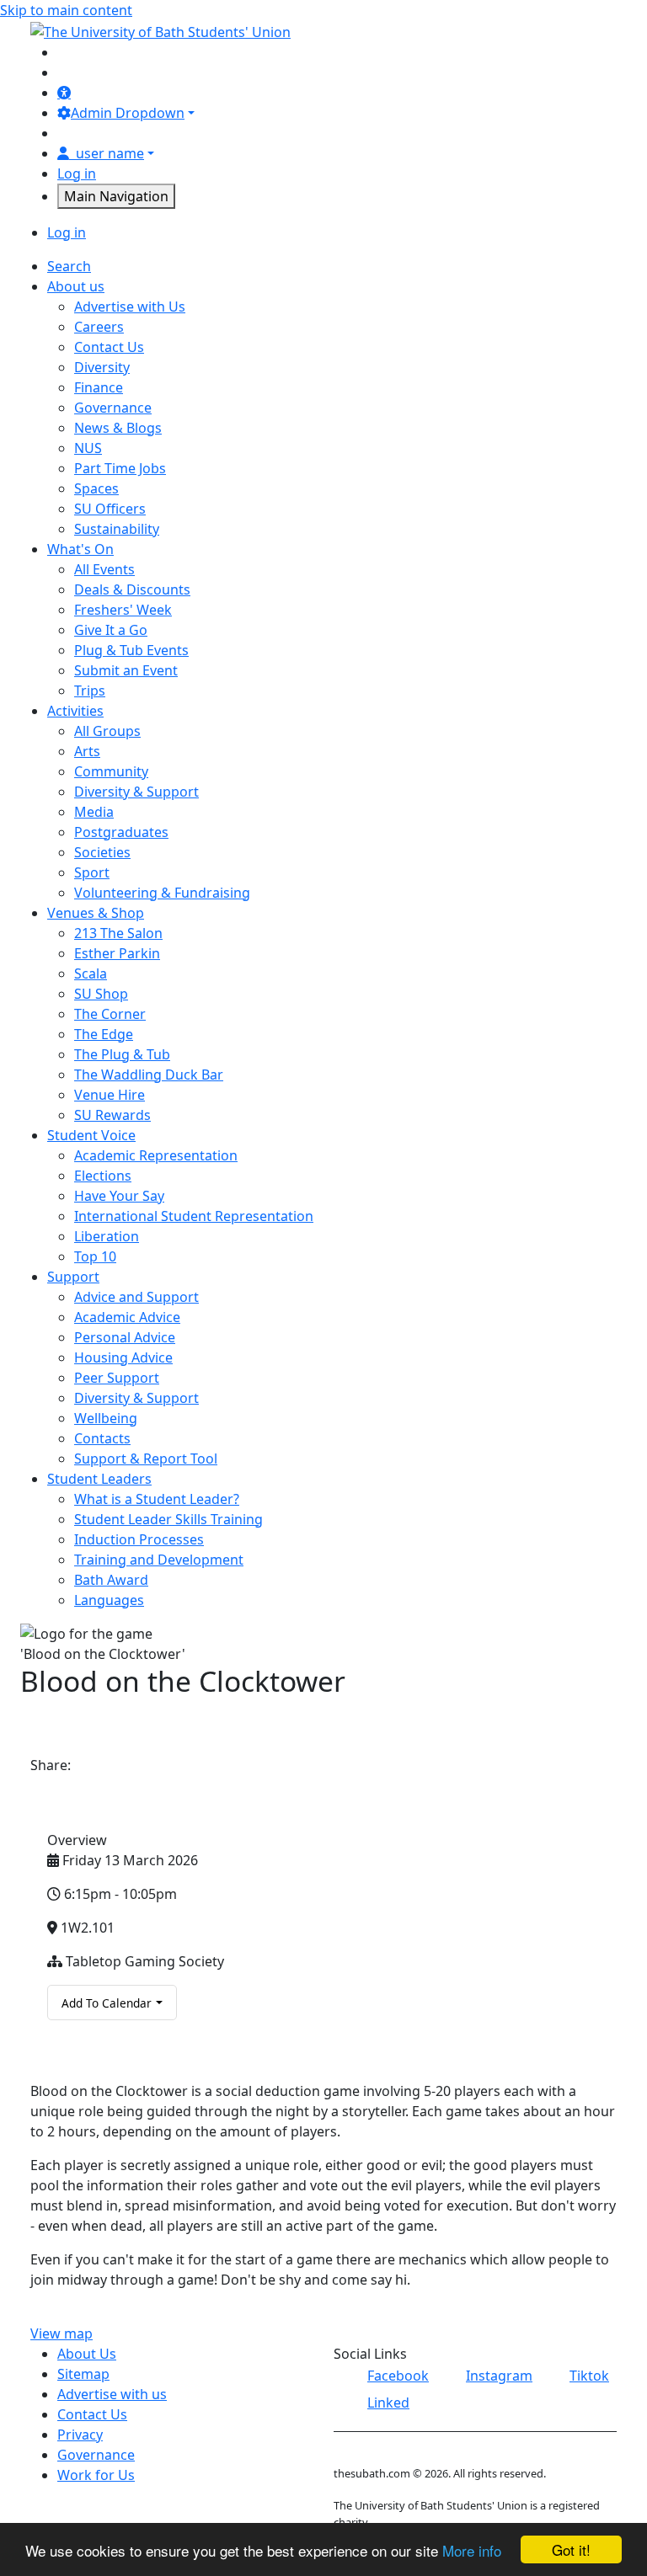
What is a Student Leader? (157, 1499)
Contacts (102, 1438)
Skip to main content (66, 10)
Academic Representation (156, 1155)
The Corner (110, 1014)
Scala (91, 973)
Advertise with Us (130, 307)
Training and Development (159, 1560)
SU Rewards (112, 1115)
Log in (77, 173)
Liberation (107, 1236)
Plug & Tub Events (131, 650)
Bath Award (111, 1580)
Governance (113, 408)
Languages (109, 1600)
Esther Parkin (117, 953)
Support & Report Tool (146, 1459)
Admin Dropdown (128, 113)
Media (94, 812)
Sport (92, 872)
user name (110, 153)
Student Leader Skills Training (168, 1519)
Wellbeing (106, 1418)
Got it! (571, 2549)
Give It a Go (111, 630)
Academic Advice (127, 1317)
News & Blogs (118, 428)
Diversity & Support (136, 792)
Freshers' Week (123, 610)
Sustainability (117, 529)
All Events (104, 569)
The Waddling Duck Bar (149, 1075)
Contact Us (109, 347)
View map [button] (61, 2333)
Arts (87, 751)
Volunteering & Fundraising (162, 893)
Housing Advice (123, 1357)
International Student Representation (194, 1216)
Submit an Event (126, 670)
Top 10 (95, 1256)
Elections (103, 1176)
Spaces (96, 488)
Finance (99, 387)
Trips (90, 691)
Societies (102, 852)
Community (111, 771)
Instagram (499, 2376)
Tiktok (589, 2376)
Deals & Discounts (132, 589)
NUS (88, 448)
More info (472, 2550)
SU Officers (110, 509)
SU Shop (101, 994)
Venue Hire (110, 1095)
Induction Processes (139, 1539)
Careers (99, 327)
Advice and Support (136, 1297)
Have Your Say (119, 1196)
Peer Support (117, 1378)
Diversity (102, 367)
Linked (388, 2403)
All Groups (107, 731)
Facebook (398, 2376)
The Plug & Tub (122, 1054)
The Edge (104, 1034)
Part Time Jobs (120, 468)
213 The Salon (118, 933)
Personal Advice (125, 1337)
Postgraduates (121, 832)
